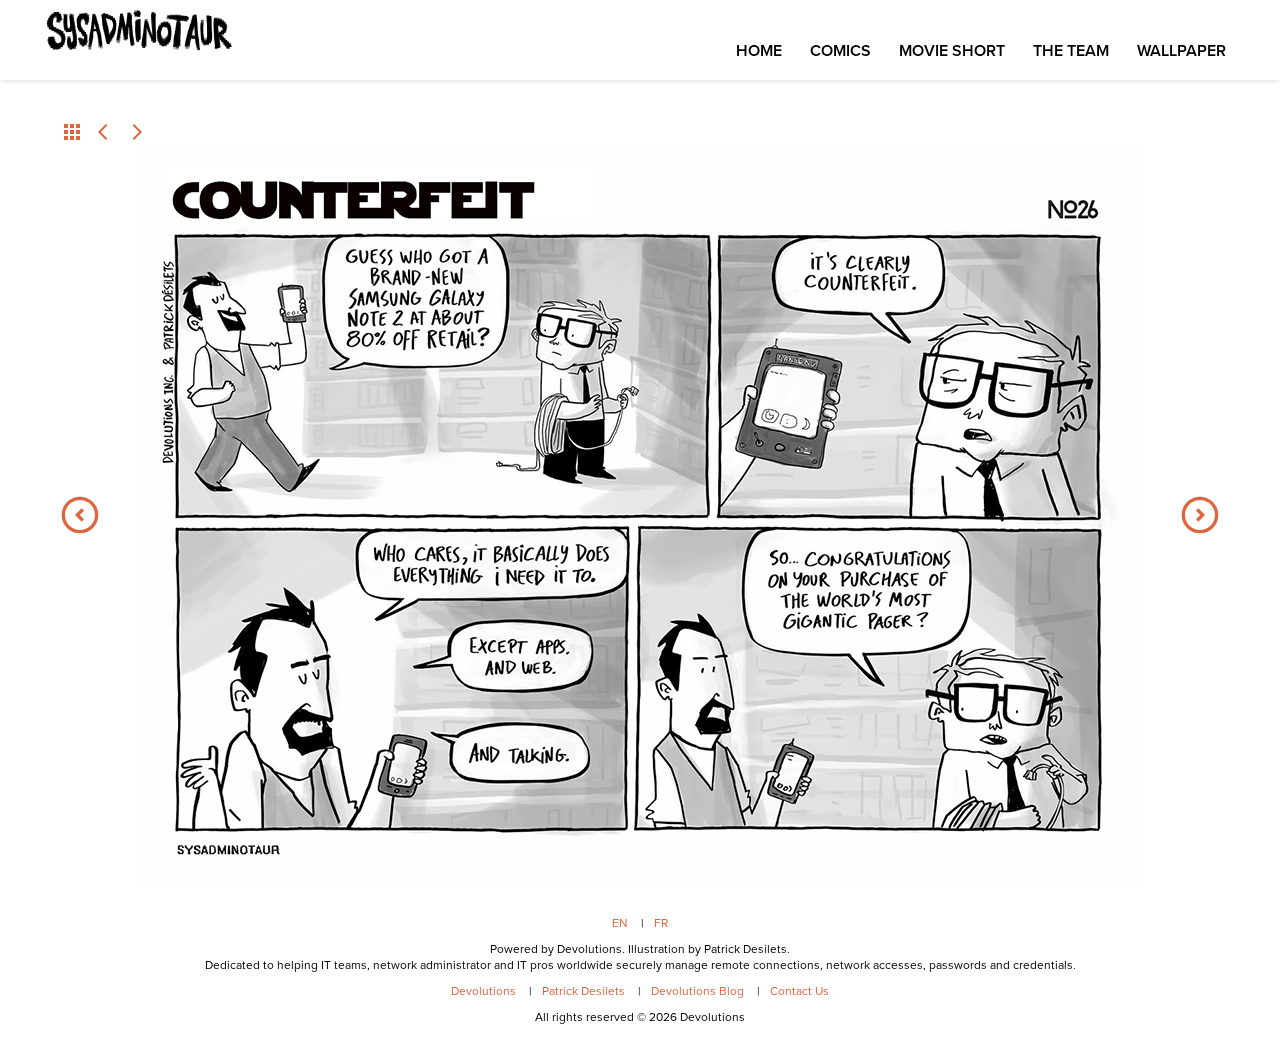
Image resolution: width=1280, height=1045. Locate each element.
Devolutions (483, 991)
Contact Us (799, 991)
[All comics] (72, 132)
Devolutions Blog (697, 991)
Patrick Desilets (583, 991)
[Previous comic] (104, 132)
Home (759, 50)
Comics (840, 50)
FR (661, 923)
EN (620, 923)
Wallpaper (1181, 50)
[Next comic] (136, 132)
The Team (1071, 50)
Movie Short (952, 50)
